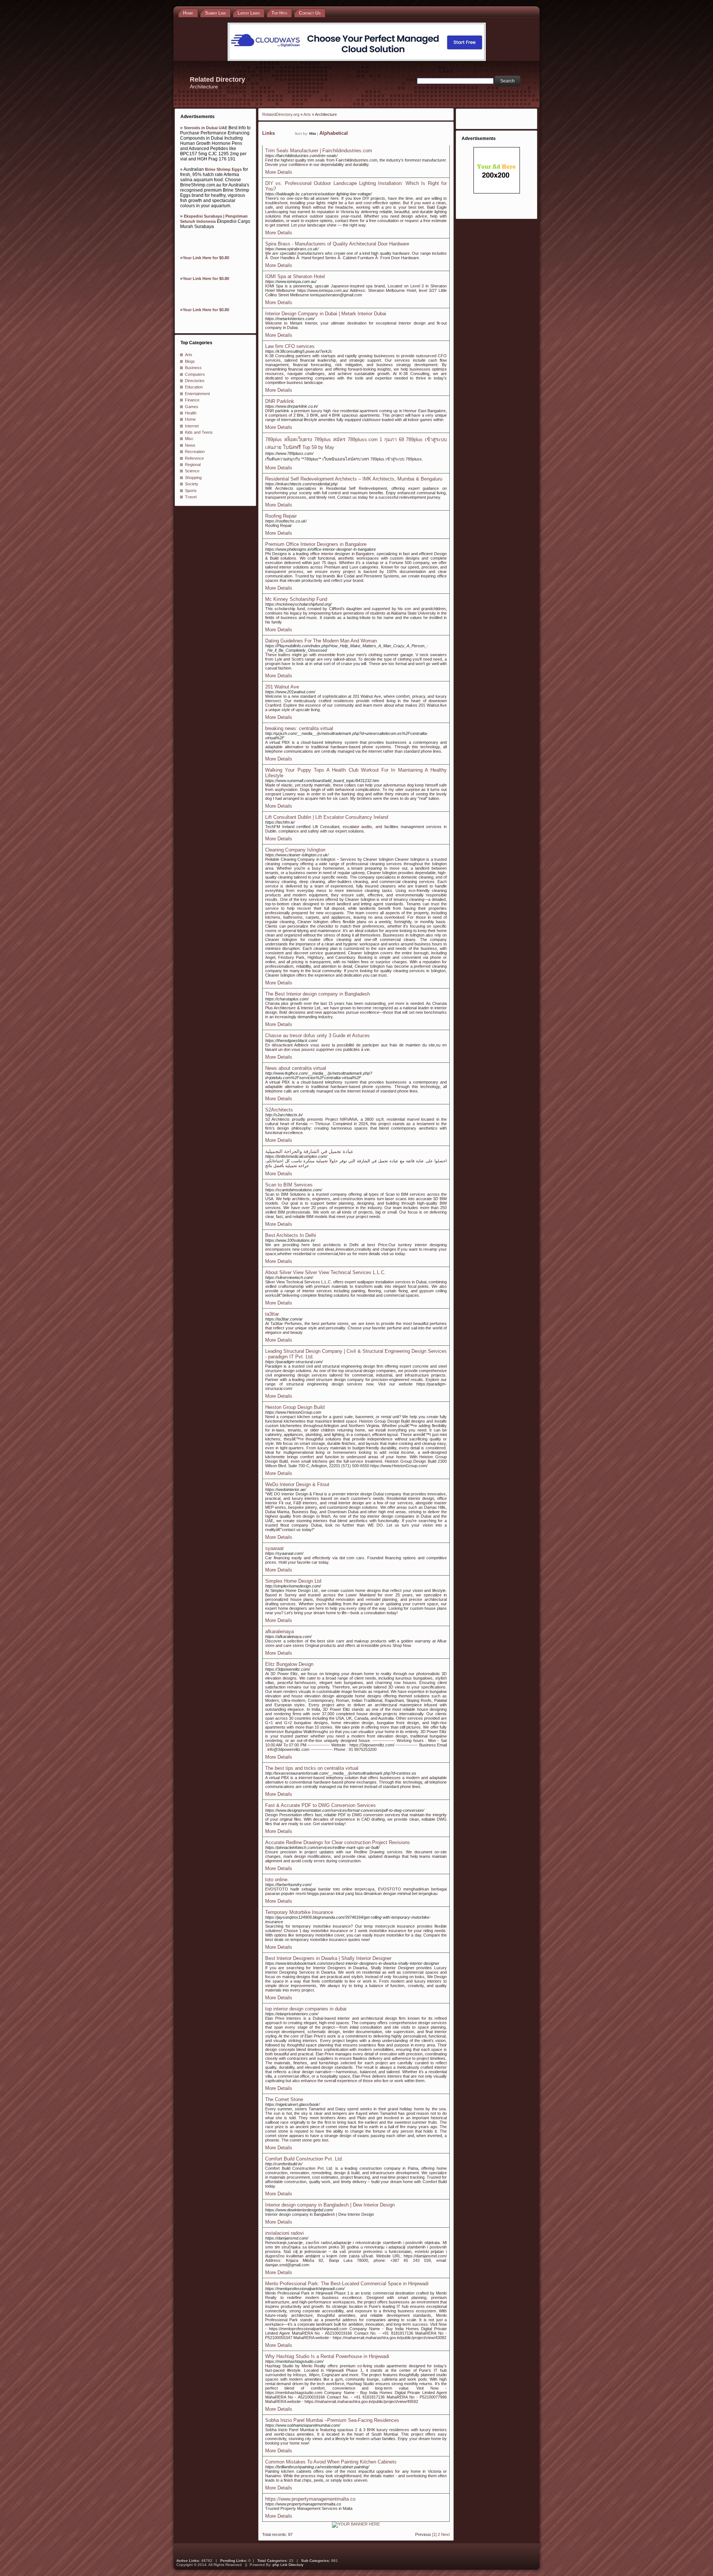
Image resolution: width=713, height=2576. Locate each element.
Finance (192, 400)
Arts (189, 355)
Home (190, 419)
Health (191, 413)
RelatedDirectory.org (281, 114)
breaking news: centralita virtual (299, 728)
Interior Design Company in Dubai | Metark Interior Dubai (326, 314)
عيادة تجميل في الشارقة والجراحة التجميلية (309, 1151)
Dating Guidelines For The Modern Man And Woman (321, 641)
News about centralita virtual (296, 1068)
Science (192, 471)
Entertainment (197, 394)
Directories (195, 381)
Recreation (195, 452)
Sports (191, 491)
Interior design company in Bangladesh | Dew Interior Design (330, 2205)
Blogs (190, 361)
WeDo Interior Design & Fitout (297, 1484)
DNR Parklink (280, 401)
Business (193, 368)
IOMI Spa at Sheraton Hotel (295, 276)
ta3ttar (272, 1314)
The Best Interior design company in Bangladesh (318, 994)
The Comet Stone (284, 2099)
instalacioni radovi (284, 2233)
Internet (192, 426)
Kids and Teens (199, 432)
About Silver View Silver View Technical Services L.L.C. (325, 1272)
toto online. (277, 1880)
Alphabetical (334, 133)
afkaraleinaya (279, 1631)
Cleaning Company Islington (295, 850)
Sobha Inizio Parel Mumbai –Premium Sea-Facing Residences (332, 2420)
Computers (195, 374)
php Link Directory (288, 2565)
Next (445, 2534)
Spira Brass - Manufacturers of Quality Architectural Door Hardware (337, 244)
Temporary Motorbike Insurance (299, 1912)
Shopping (193, 478)
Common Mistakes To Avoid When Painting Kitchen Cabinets (331, 2462)
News (190, 445)
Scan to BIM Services (289, 1185)
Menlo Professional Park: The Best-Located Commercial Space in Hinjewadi (347, 2284)
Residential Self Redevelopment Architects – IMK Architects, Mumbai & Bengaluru (354, 479)
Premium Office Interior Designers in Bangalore (316, 544)
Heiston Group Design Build (295, 1407)
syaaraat (274, 1548)
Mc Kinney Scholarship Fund (296, 599)
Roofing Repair (281, 516)
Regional (193, 465)
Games (192, 407)
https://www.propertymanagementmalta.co (310, 2499)
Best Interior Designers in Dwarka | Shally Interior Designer (328, 1958)
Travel (191, 497)
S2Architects (279, 1110)
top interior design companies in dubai (306, 2009)
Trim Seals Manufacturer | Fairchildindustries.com (319, 151)
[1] (434, 2534)
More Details (279, 172)
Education (194, 387)
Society (192, 484)
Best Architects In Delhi (291, 1235)
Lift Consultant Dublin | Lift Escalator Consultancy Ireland (327, 817)
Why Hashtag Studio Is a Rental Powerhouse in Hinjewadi (327, 2356)
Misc (189, 439)
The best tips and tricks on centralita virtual (312, 1768)
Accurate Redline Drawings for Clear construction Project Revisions (338, 1842)
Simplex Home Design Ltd (293, 1581)
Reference (194, 458)
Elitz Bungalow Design (289, 1664)
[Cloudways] (357, 59)
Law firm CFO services (290, 346)
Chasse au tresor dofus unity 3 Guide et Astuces (318, 1035)
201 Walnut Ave (282, 687)
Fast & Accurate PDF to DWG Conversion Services (320, 1805)
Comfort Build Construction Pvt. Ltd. (304, 2159)
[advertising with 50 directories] (356, 2524)
